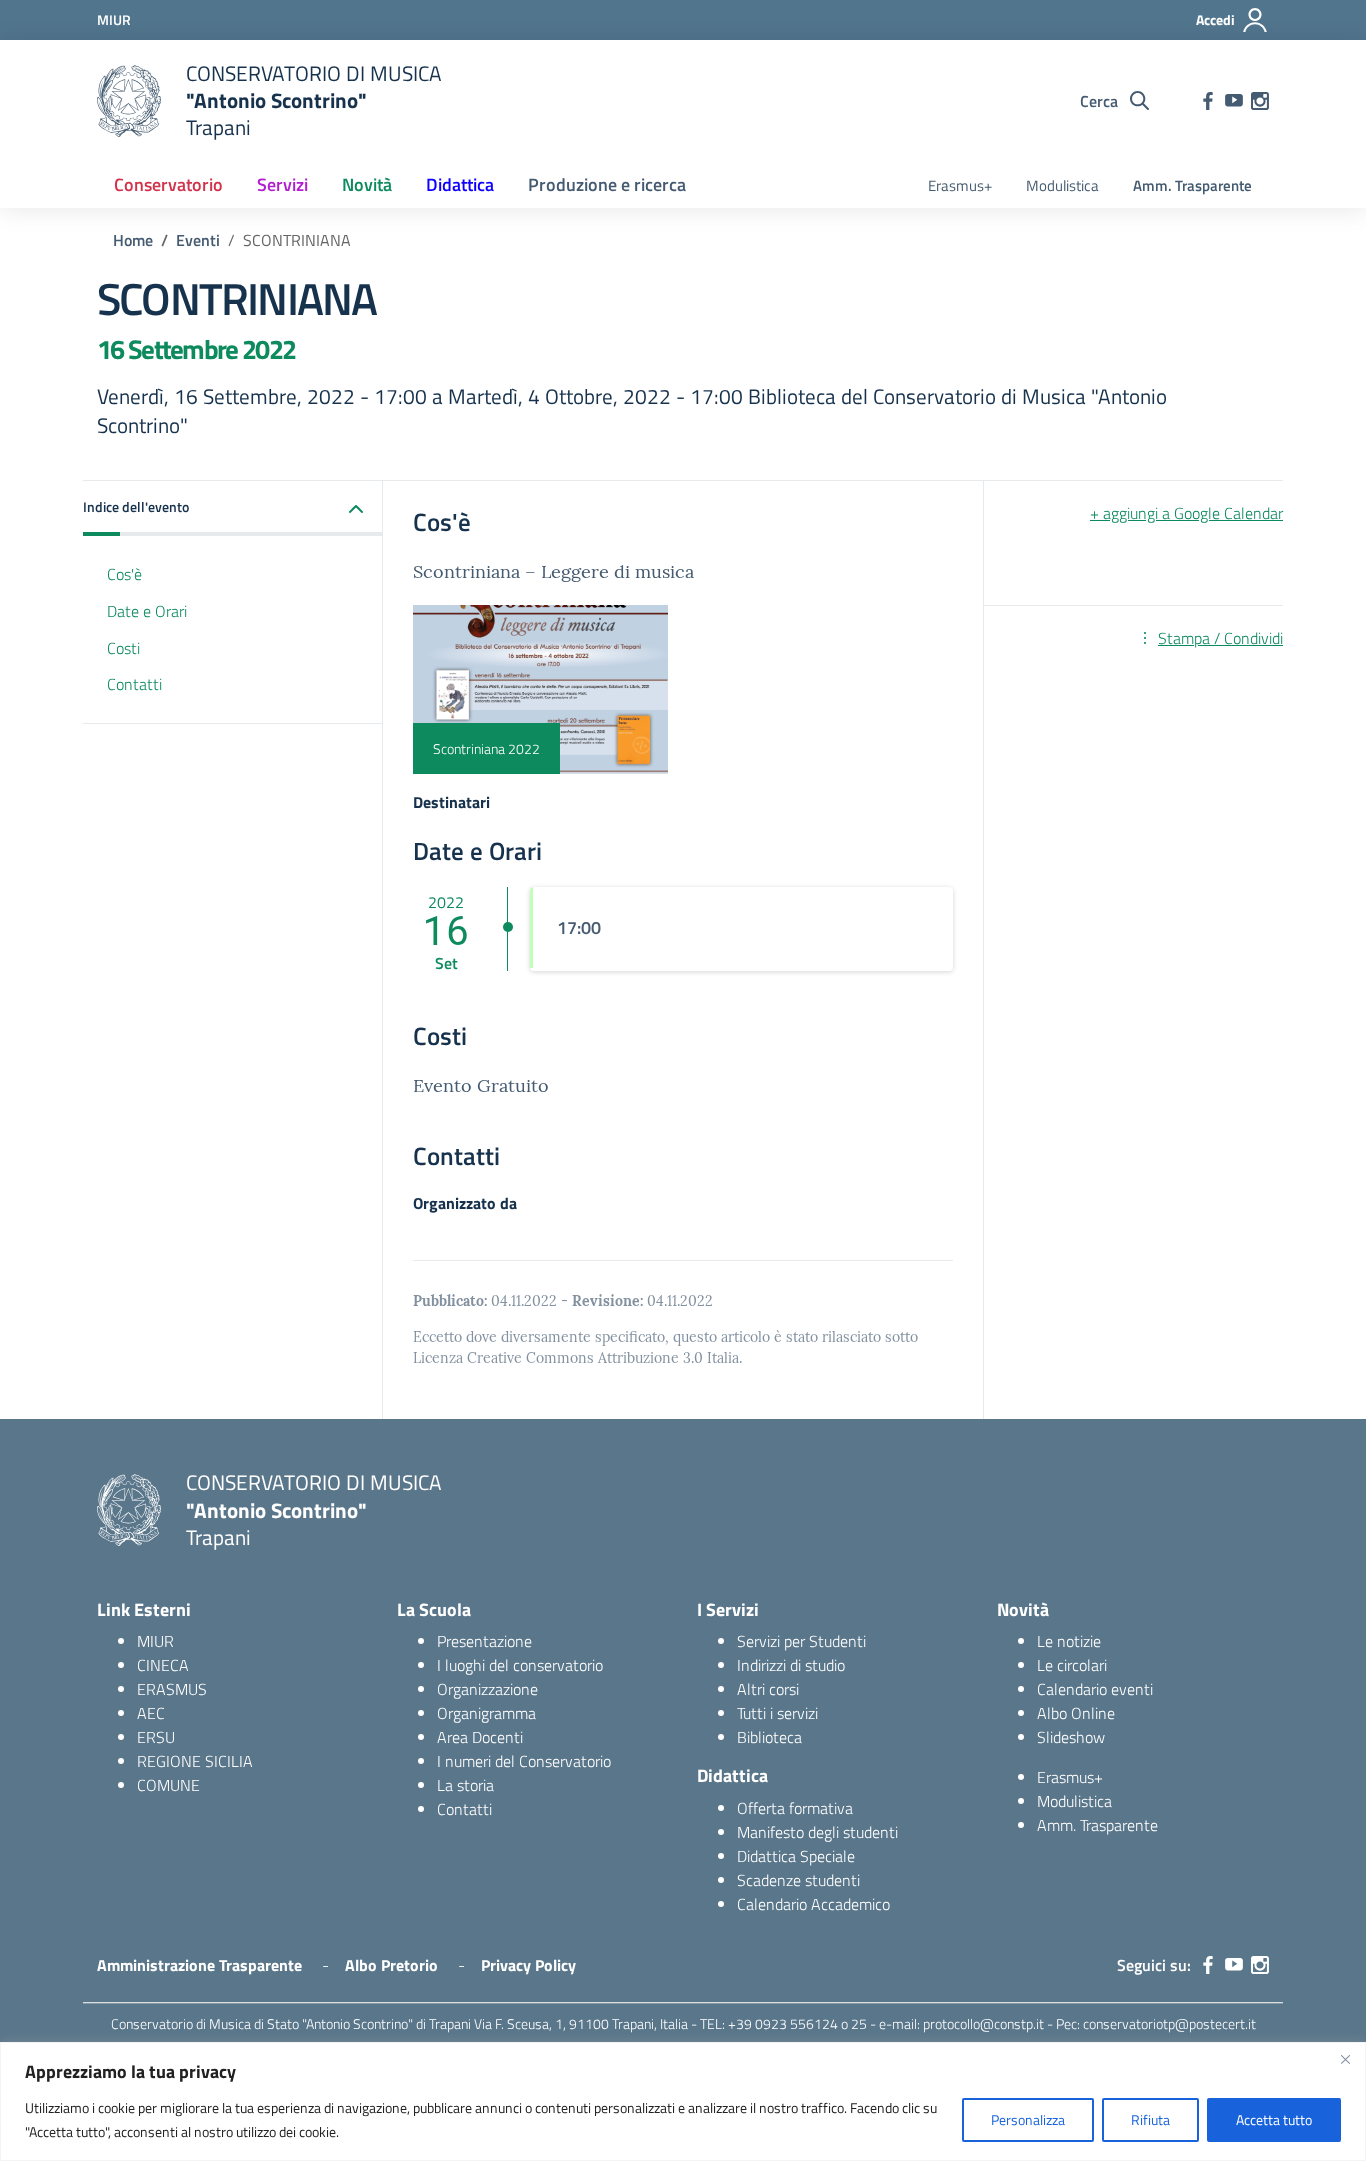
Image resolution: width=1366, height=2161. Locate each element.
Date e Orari (147, 611)
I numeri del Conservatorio (524, 1761)
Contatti (134, 685)
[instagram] (1260, 101)
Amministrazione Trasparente (199, 1965)
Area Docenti (480, 1737)
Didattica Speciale (796, 1856)
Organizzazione (487, 1689)
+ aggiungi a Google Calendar (1186, 513)
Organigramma (486, 1713)
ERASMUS (172, 1689)
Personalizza (1028, 2119)
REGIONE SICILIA (195, 1761)
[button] (233, 508)
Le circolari (1072, 1665)
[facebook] (1208, 101)
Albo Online (1076, 1713)
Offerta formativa (795, 1808)
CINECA (163, 1665)
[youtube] (1234, 101)
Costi (123, 648)
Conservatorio (168, 184)
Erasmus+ (960, 185)
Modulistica (1062, 185)
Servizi (282, 184)
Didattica (460, 184)
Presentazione (484, 1641)
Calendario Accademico (813, 1904)
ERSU (156, 1737)
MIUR (155, 1641)
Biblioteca (769, 1737)
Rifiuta (1150, 2119)
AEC (151, 1713)
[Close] (1345, 2059)
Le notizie (1069, 1641)
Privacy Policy (528, 1965)
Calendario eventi (1095, 1689)
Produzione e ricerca (607, 184)
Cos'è (124, 575)
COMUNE (168, 1785)
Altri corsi (768, 1689)
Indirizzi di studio (791, 1665)
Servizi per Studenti (801, 1641)
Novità (367, 184)
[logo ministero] (129, 101)
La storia (465, 1785)
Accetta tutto (1274, 2119)
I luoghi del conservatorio (520, 1665)
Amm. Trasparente (1192, 185)
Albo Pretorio (391, 1965)
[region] (683, 2101)
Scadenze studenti (798, 1880)
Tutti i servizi (777, 1713)
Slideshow (1071, 1737)
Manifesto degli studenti (817, 1832)
